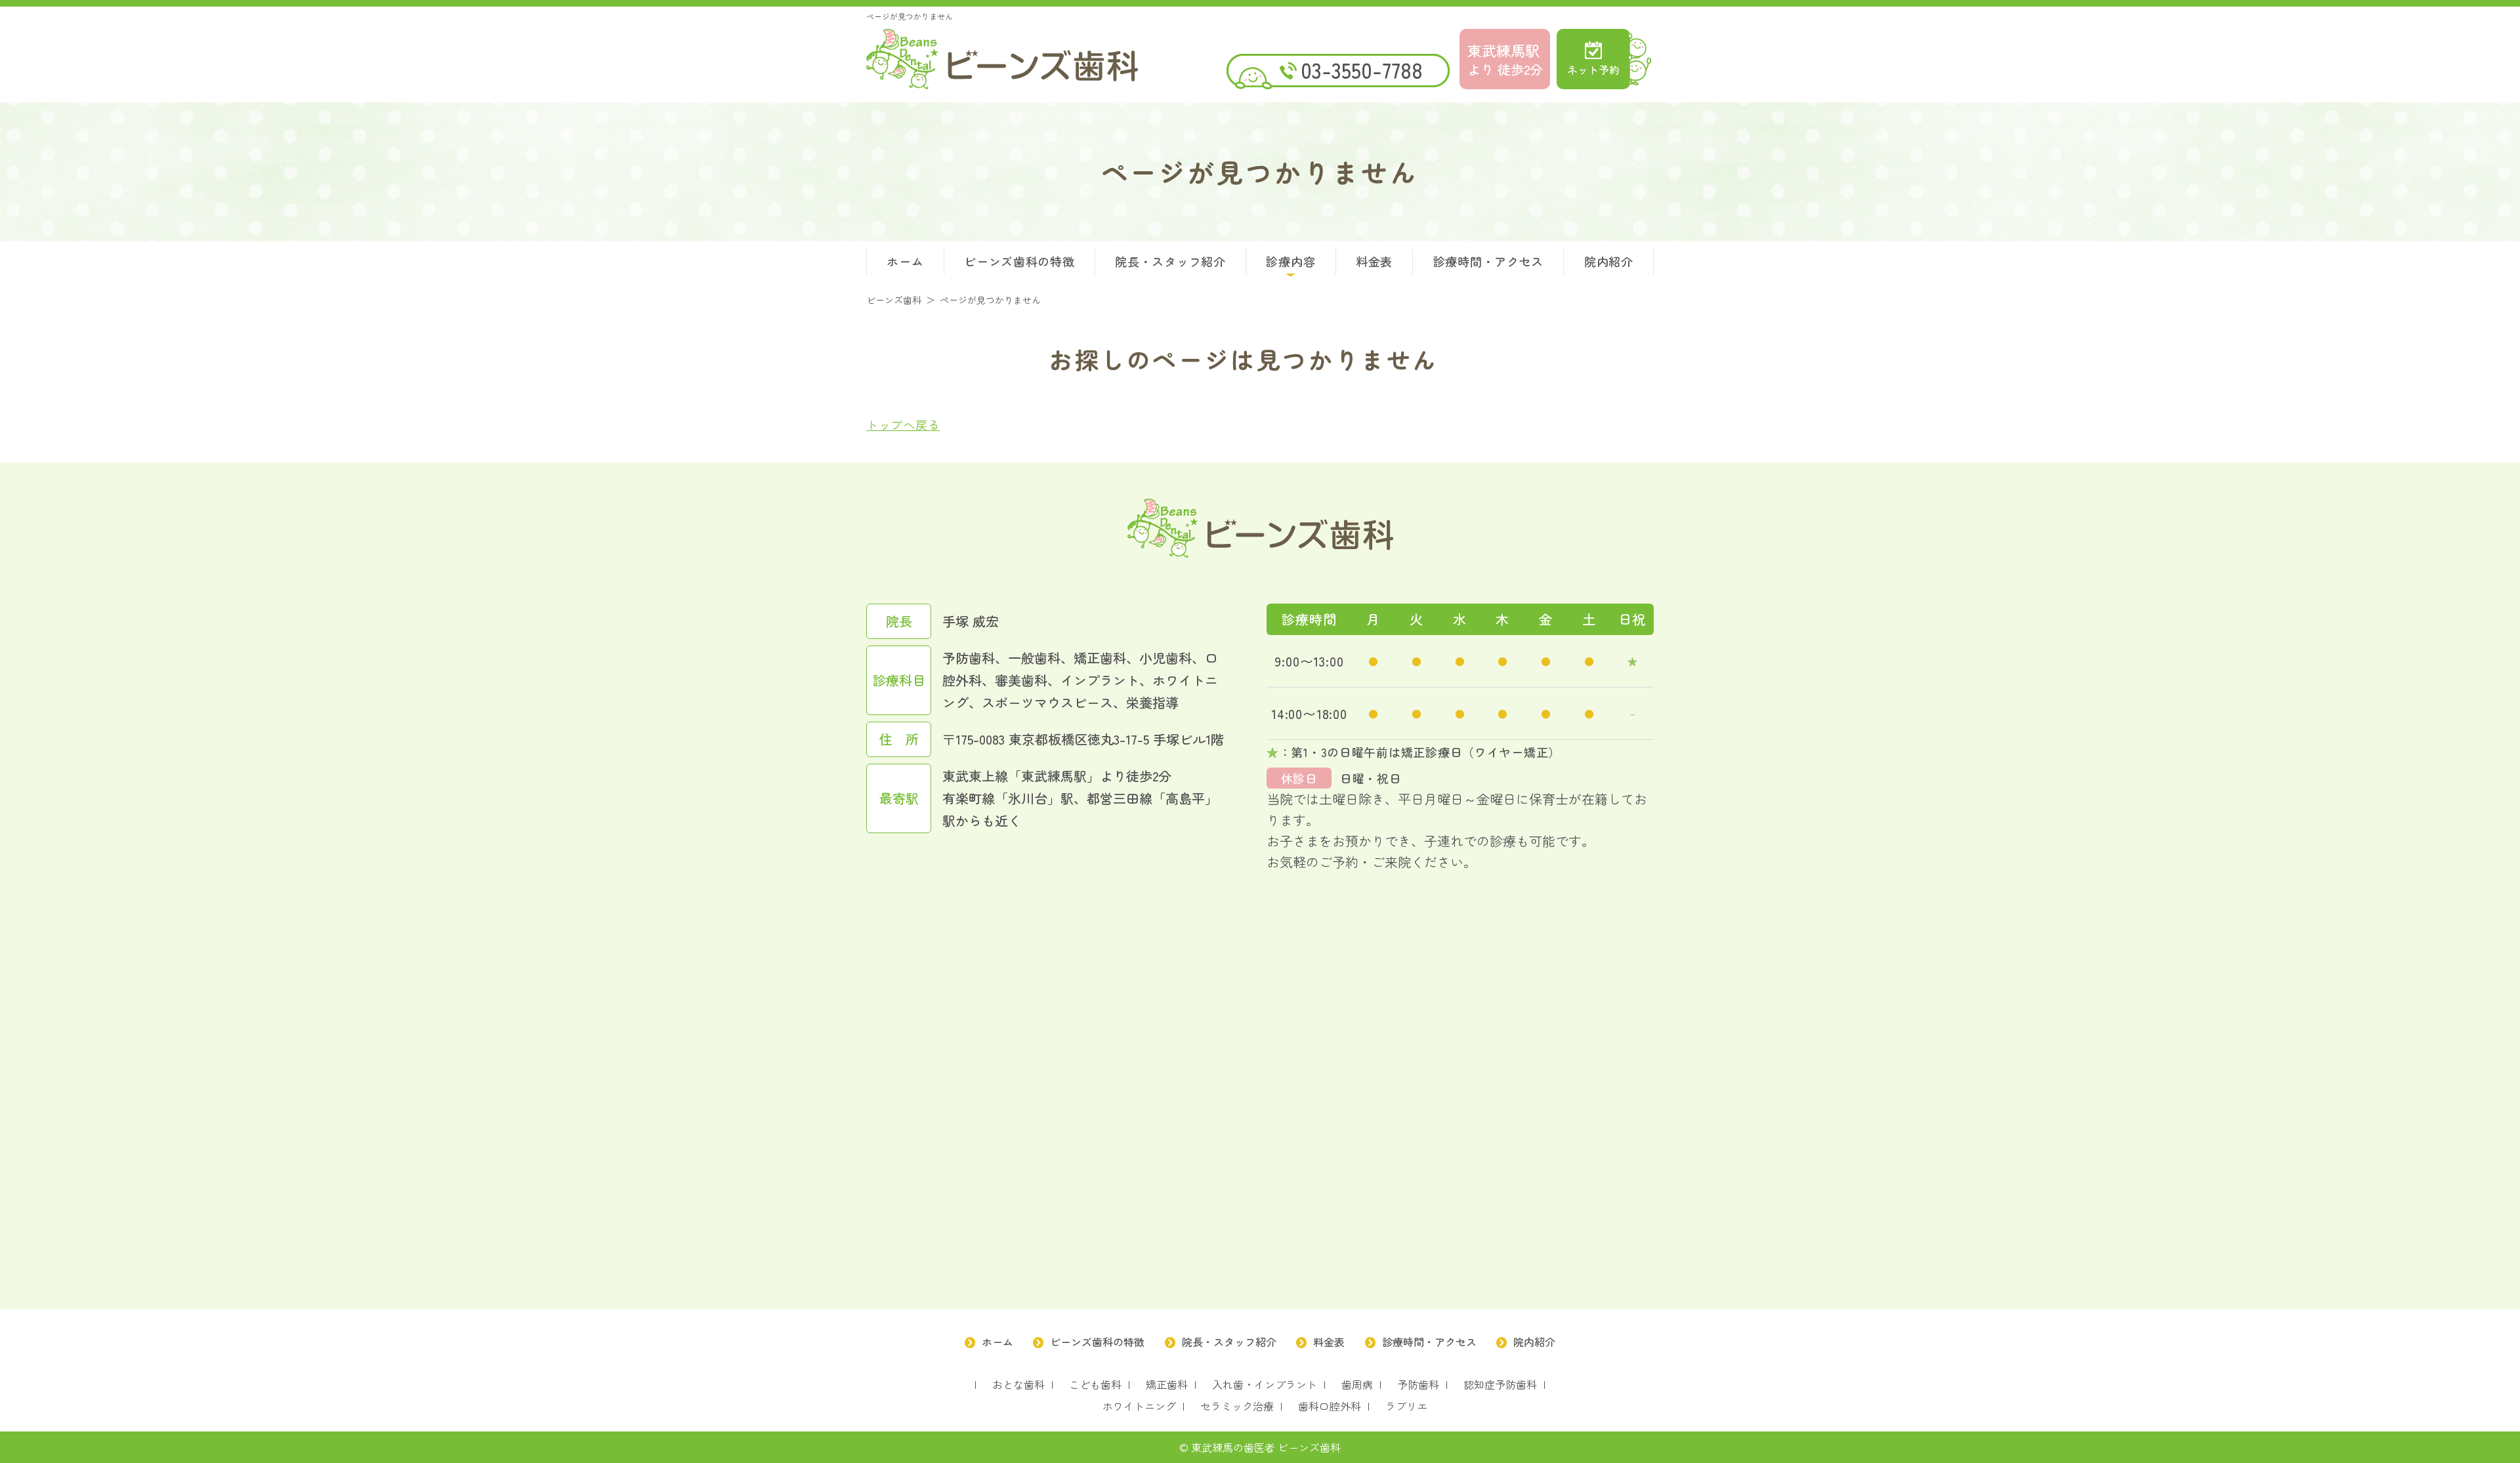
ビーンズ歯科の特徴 (1019, 261)
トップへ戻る (903, 424)
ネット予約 (1593, 70)
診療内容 (1291, 261)
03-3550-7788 (1362, 70)
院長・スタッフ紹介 (1170, 261)
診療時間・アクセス (1488, 261)
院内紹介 (1609, 261)
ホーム (905, 261)
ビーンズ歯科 (1002, 59)
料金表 (1374, 261)
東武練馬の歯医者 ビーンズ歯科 (1266, 1447)
